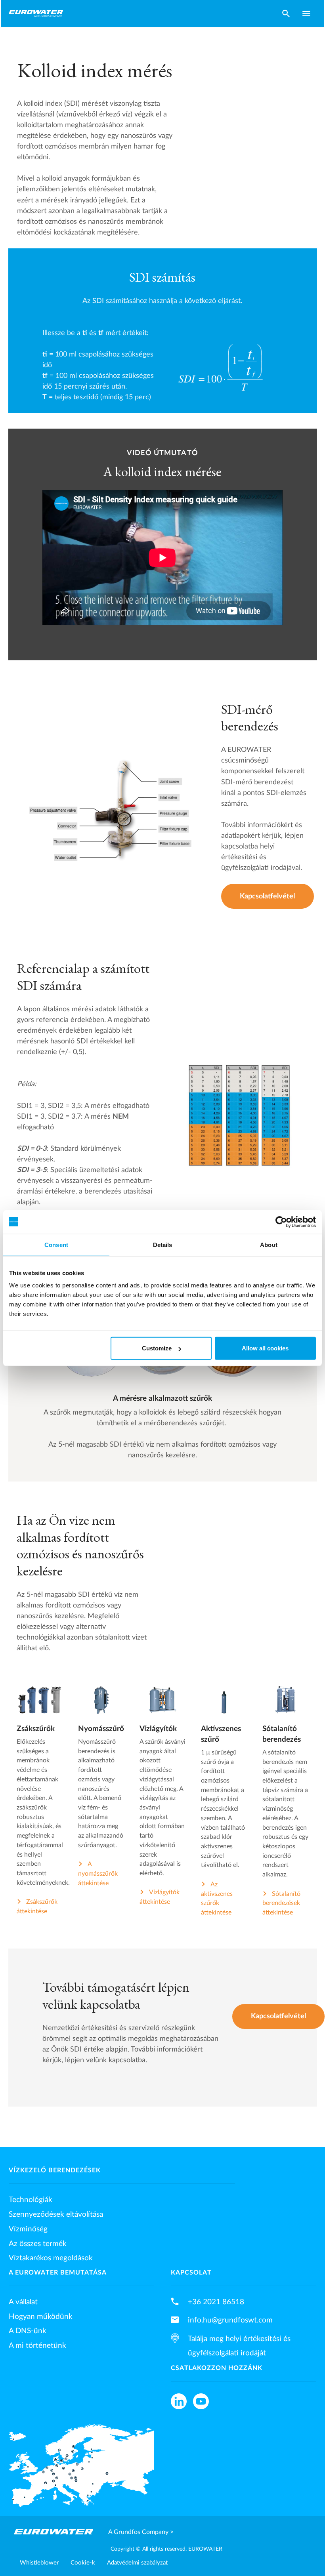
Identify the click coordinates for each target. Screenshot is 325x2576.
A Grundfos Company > (141, 2532)
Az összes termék (38, 2244)
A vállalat (23, 2302)
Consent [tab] (56, 1244)
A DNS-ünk (28, 2331)
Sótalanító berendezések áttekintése (281, 1903)
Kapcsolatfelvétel (267, 896)
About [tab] (269, 1244)
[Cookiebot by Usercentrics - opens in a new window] (281, 1222)
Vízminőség (28, 2229)
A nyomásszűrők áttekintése (98, 1873)
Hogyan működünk (41, 2317)
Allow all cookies (265, 1348)
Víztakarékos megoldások (51, 2258)
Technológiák (31, 2200)
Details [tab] (163, 1244)
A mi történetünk (37, 2345)
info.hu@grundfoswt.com (230, 2320)
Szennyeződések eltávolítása (56, 2214)
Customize (157, 1348)
